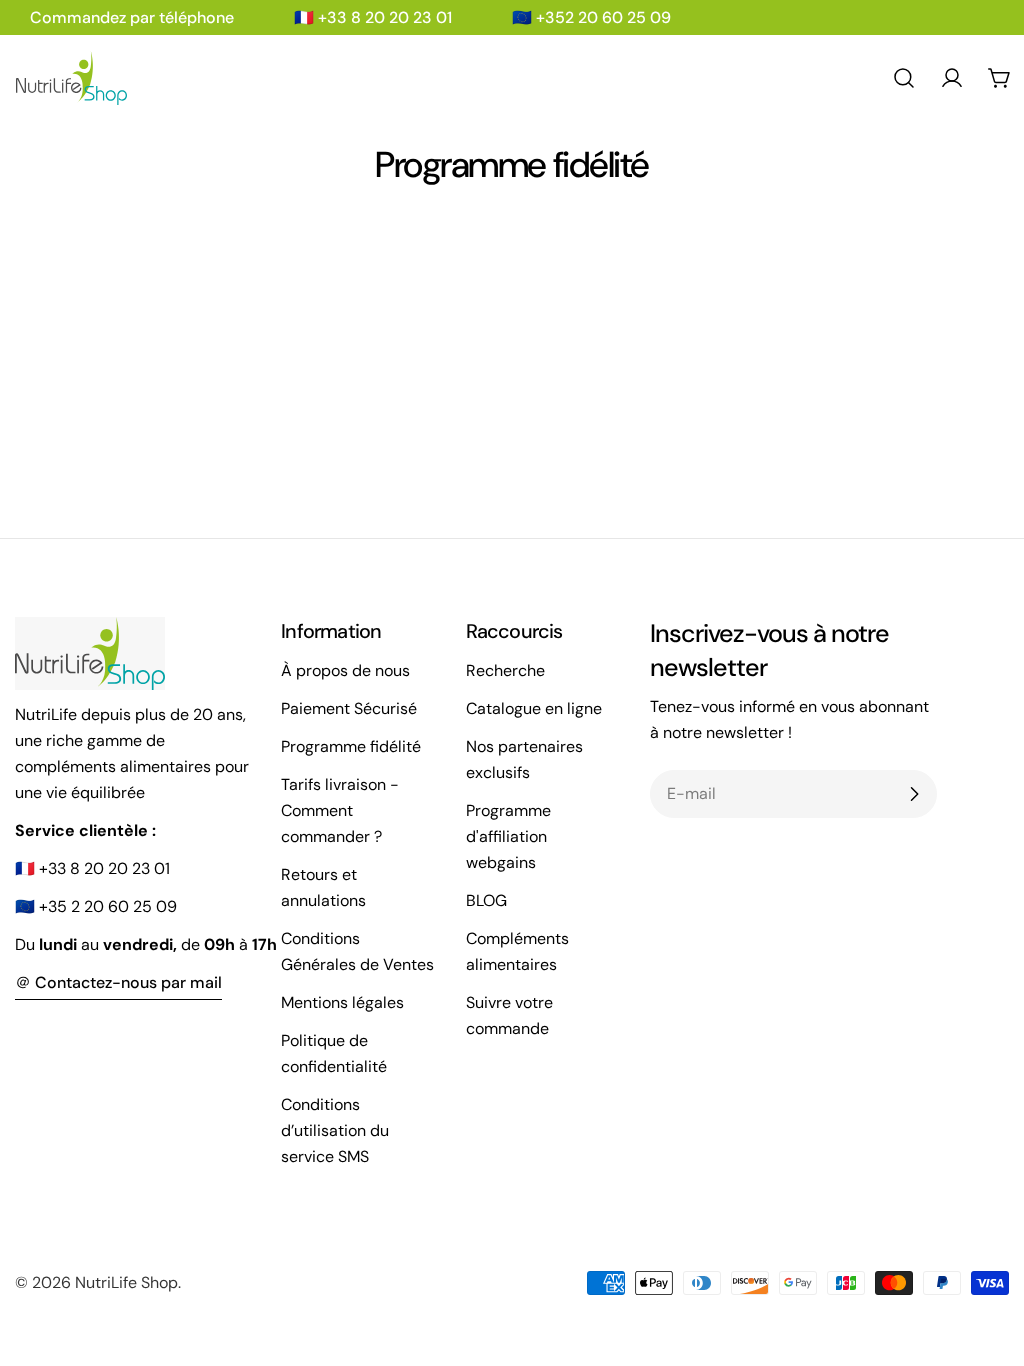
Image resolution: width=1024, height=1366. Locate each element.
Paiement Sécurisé (349, 708)
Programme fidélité (351, 746)
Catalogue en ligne (534, 708)
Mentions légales (342, 1002)
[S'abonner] (914, 794)
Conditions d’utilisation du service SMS (335, 1130)
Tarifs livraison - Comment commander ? (340, 810)
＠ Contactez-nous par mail (118, 982)
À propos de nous (345, 670)
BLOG (486, 900)
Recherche (505, 670)
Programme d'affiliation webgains (508, 836)
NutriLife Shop (126, 1282)
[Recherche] (904, 78)
